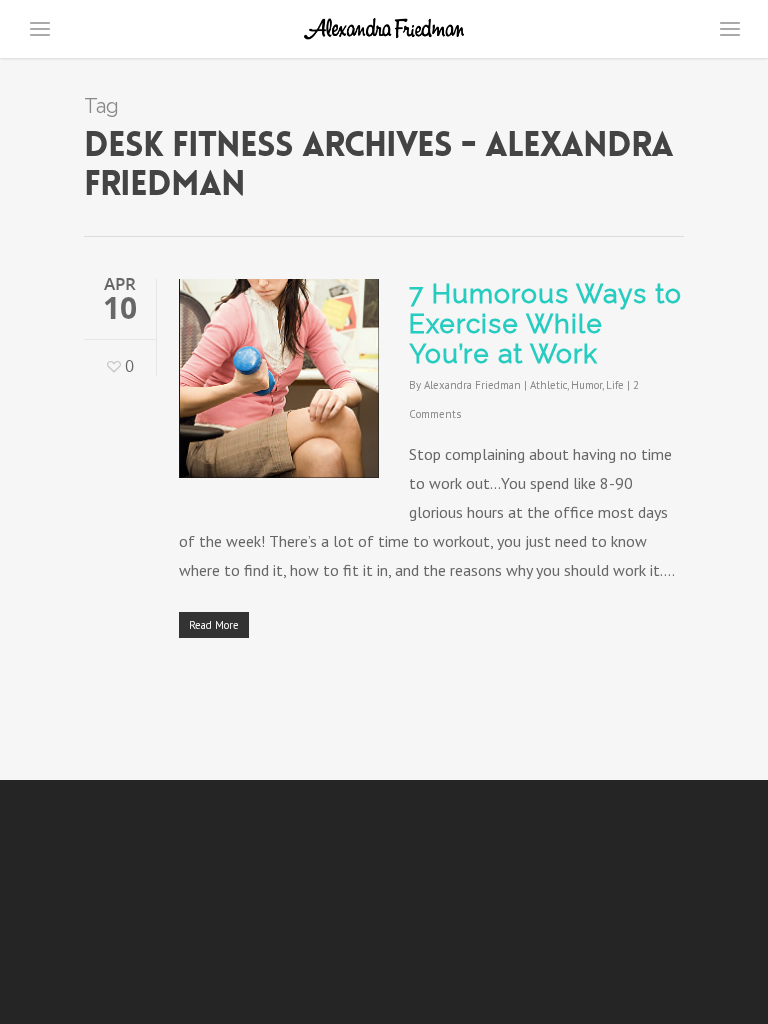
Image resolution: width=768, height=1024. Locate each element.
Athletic (548, 385)
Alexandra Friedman (472, 385)
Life (615, 385)
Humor (586, 385)
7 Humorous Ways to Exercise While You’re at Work (545, 324)
